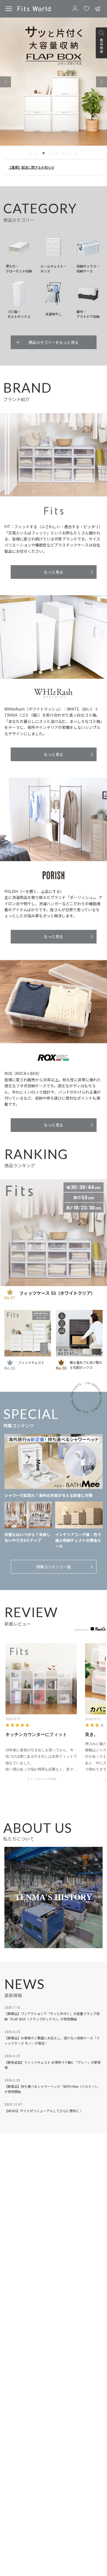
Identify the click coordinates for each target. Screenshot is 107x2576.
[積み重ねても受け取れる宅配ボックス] (79, 1333)
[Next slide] (102, 82)
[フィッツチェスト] (28, 1333)
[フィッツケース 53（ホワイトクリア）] (54, 1233)
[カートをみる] (98, 9)
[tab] (30, 153)
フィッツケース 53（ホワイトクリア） (57, 1293)
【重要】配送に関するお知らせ (31, 167)
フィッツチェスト (31, 1362)
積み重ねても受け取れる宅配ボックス (86, 1365)
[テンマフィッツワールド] (34, 9)
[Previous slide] (5, 82)
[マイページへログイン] (75, 9)
